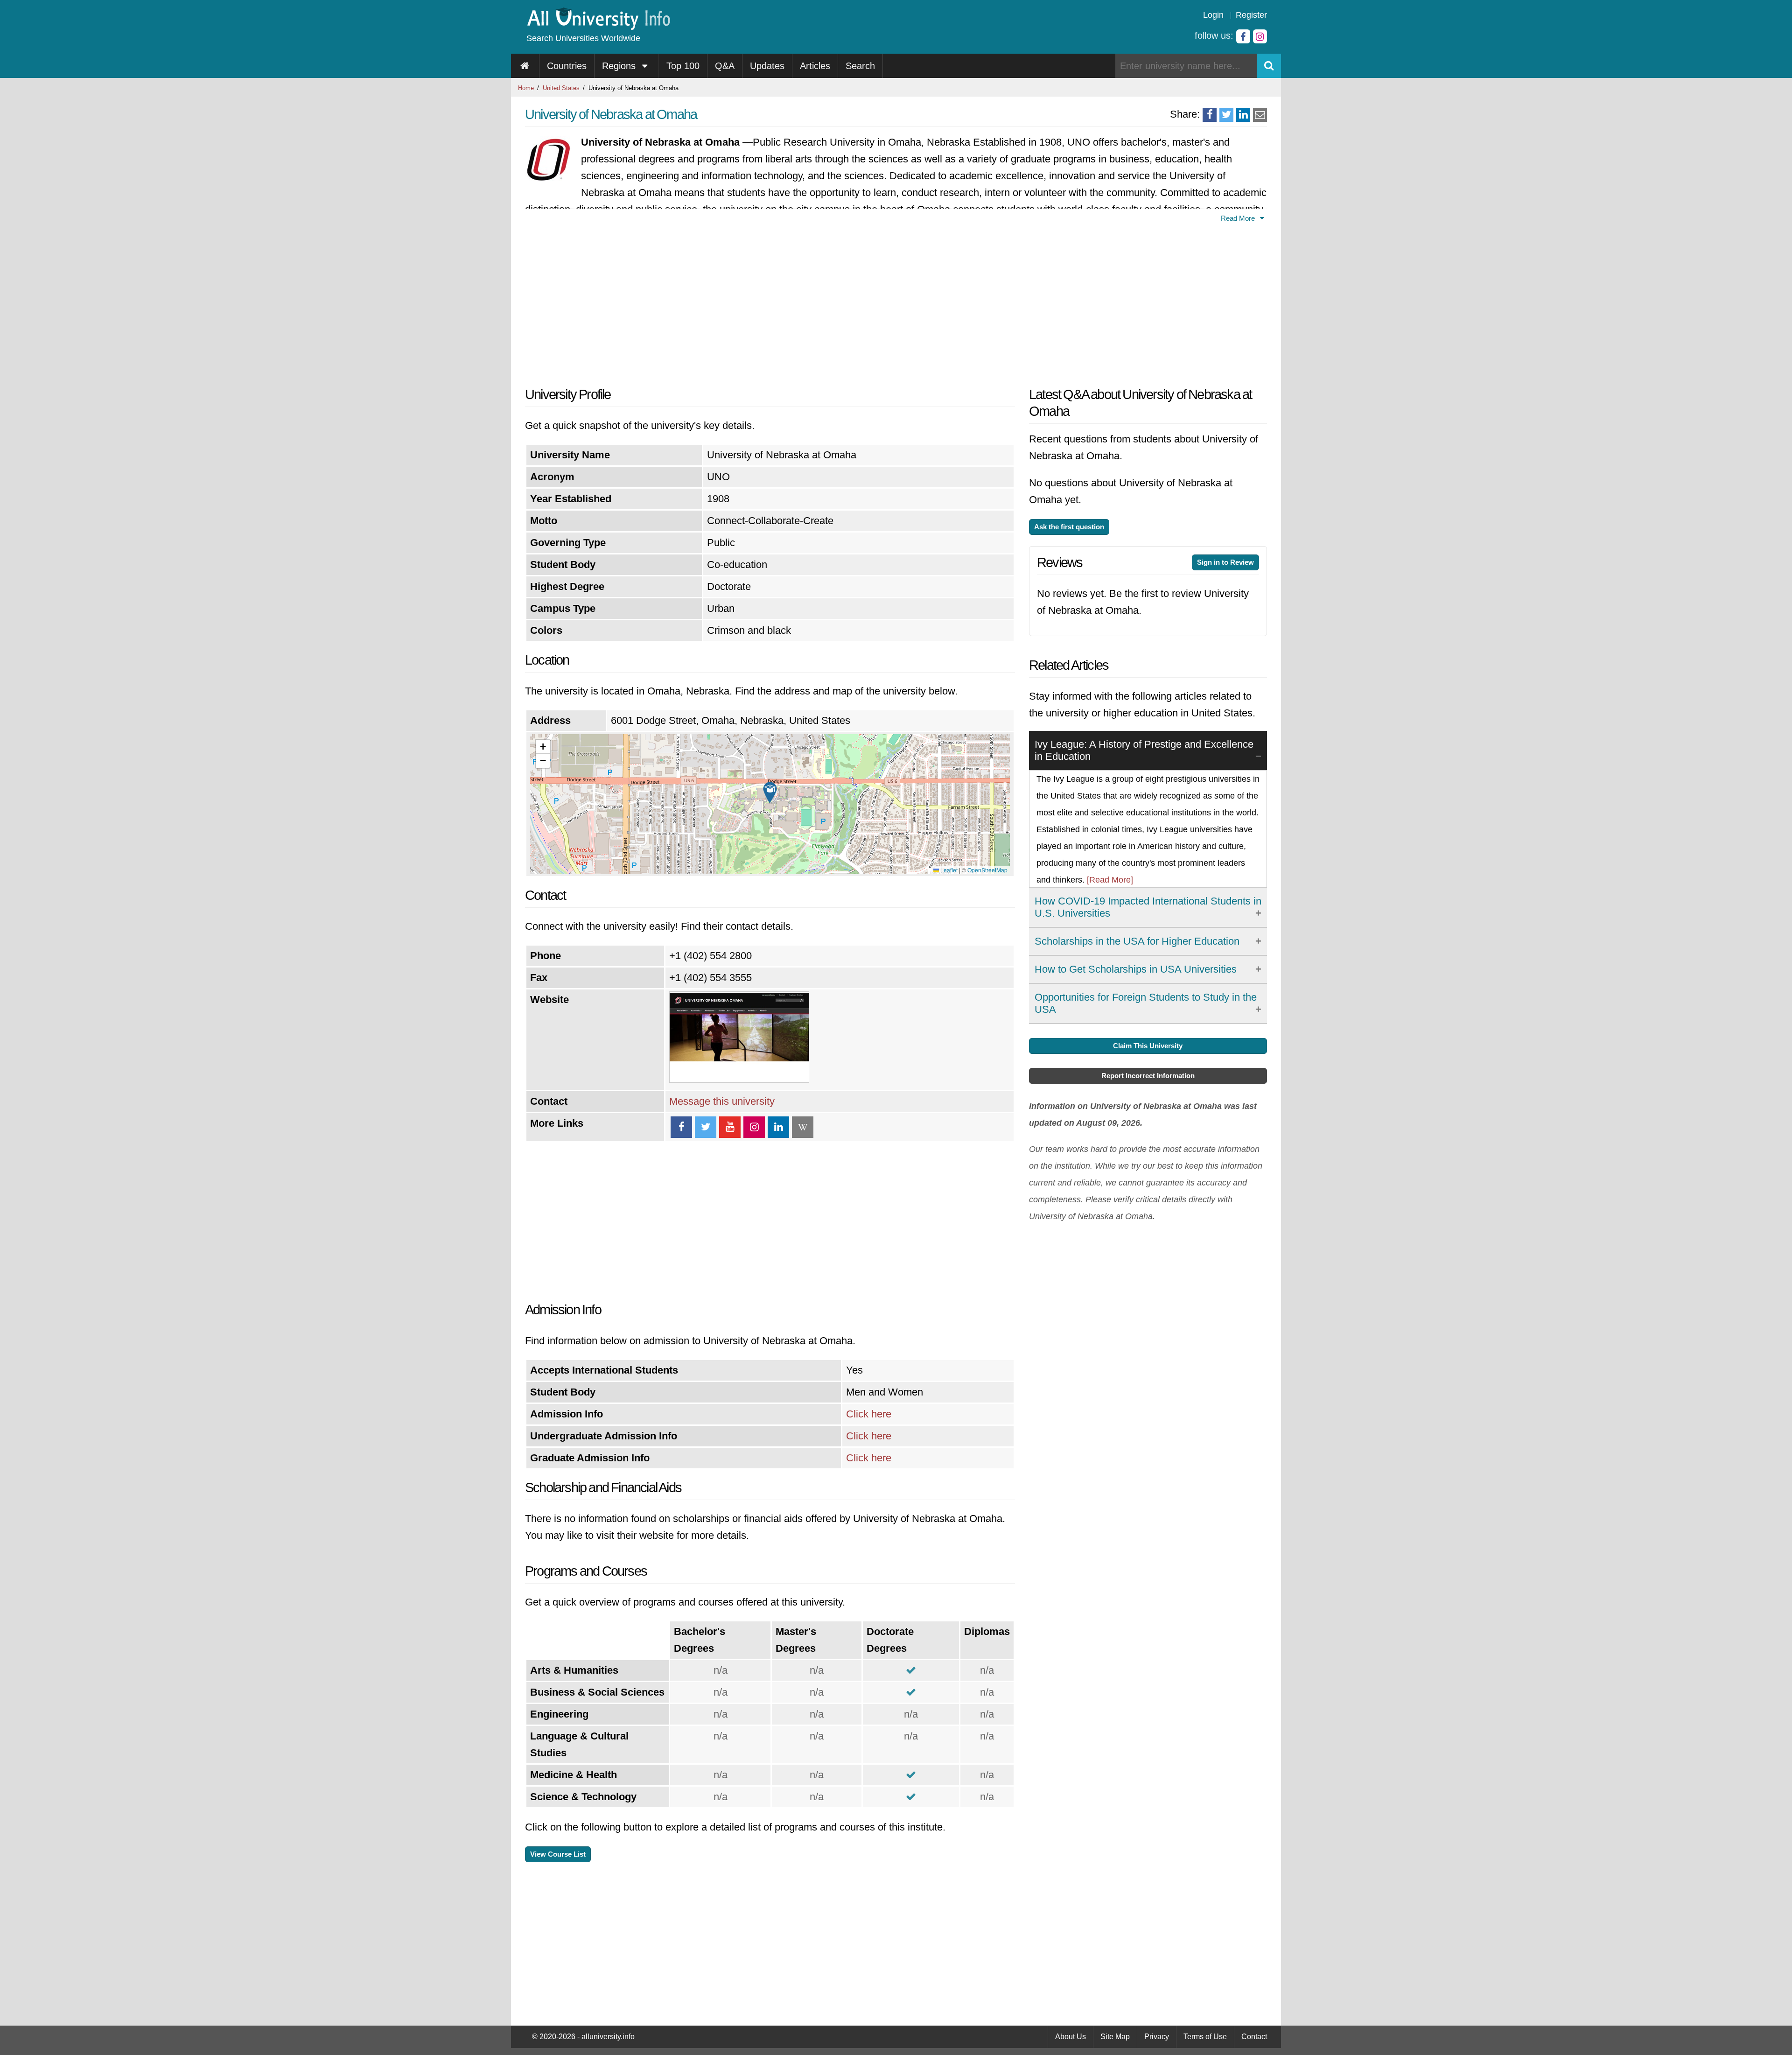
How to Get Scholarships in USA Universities (1136, 969)
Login (1213, 15)
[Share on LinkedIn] (1243, 115)
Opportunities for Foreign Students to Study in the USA (1146, 1003)
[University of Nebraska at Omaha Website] (739, 1079)
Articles (815, 66)
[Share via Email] (1260, 115)
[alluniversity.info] (598, 27)
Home (526, 88)
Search (860, 66)
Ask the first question (1069, 527)
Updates (767, 66)
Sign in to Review (1225, 562)
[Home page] (525, 66)
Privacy (1157, 2037)
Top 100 (683, 66)
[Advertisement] (770, 302)
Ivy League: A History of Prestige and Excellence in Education (1144, 750)
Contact (1254, 2037)
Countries (567, 66)
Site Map (1115, 2037)
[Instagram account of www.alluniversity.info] (1260, 36)
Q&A (725, 66)
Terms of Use (1205, 2037)
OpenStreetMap (987, 870)
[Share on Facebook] (1210, 115)
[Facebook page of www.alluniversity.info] (1243, 36)
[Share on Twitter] (1226, 115)
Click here (869, 1414)
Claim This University (1148, 1046)
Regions (620, 66)
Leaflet (948, 870)
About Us (1071, 2037)
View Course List (558, 1854)
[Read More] (1110, 880)
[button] (770, 793)
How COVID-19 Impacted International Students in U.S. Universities (1148, 907)
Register (1251, 15)
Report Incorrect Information (1148, 1076)
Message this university (722, 1101)
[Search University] (1269, 66)
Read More (1239, 218)
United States (561, 88)
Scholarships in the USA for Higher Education (1137, 941)
